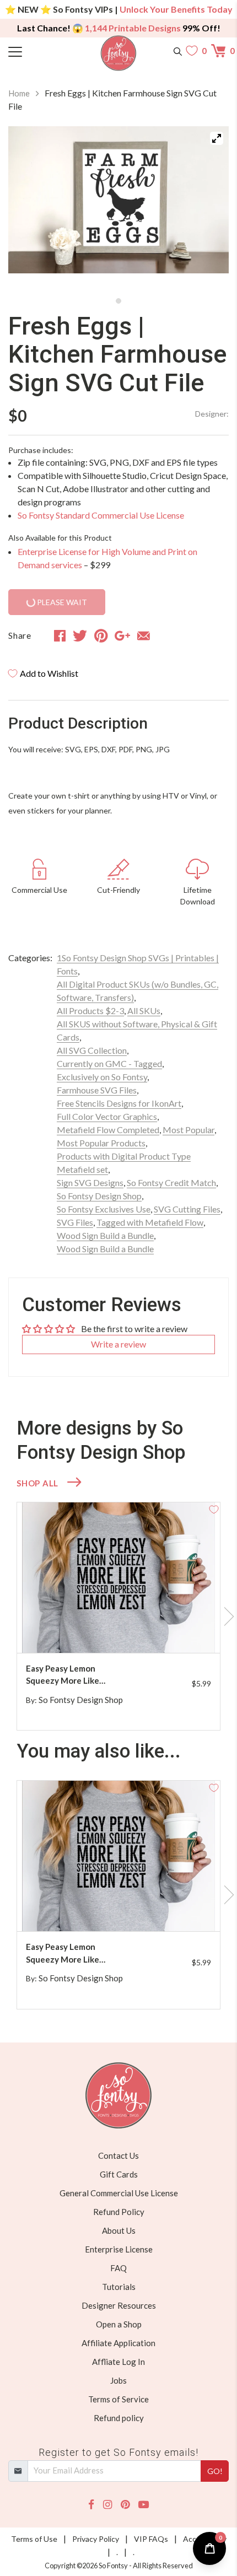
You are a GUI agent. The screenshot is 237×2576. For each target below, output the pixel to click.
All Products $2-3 (90, 1011)
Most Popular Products (101, 1143)
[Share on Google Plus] (122, 635)
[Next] (207, 209)
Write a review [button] (118, 1344)
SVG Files (75, 1222)
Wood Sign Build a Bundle (105, 1235)
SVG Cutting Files (187, 1209)
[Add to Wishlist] (214, 1508)
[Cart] (220, 51)
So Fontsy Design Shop (99, 1196)
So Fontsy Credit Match (171, 1182)
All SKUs (144, 1011)
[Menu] (36, 51)
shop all (37, 1483)
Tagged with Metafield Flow (150, 1222)
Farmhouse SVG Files (97, 1090)
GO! (215, 2471)
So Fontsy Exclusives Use (104, 1209)
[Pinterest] (125, 2505)
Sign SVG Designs (90, 1182)
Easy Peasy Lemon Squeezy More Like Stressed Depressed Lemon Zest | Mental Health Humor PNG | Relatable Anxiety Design (75, 1675)
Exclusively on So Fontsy (102, 1077)
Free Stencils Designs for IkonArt (119, 1103)
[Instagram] (107, 2505)
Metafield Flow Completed (108, 1130)
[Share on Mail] (144, 635)
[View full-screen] (217, 138)
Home (19, 93)
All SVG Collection (92, 1050)
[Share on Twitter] (80, 635)
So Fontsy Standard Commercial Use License (101, 515)
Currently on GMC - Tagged (109, 1063)
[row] (118, 1616)
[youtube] (144, 2505)
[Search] (178, 51)
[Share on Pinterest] (101, 635)
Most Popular (188, 1130)
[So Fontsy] (119, 53)
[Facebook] (91, 2505)
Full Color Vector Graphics (107, 1116)
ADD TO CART (176, 1631)
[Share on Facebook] (60, 635)
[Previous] (30, 209)
